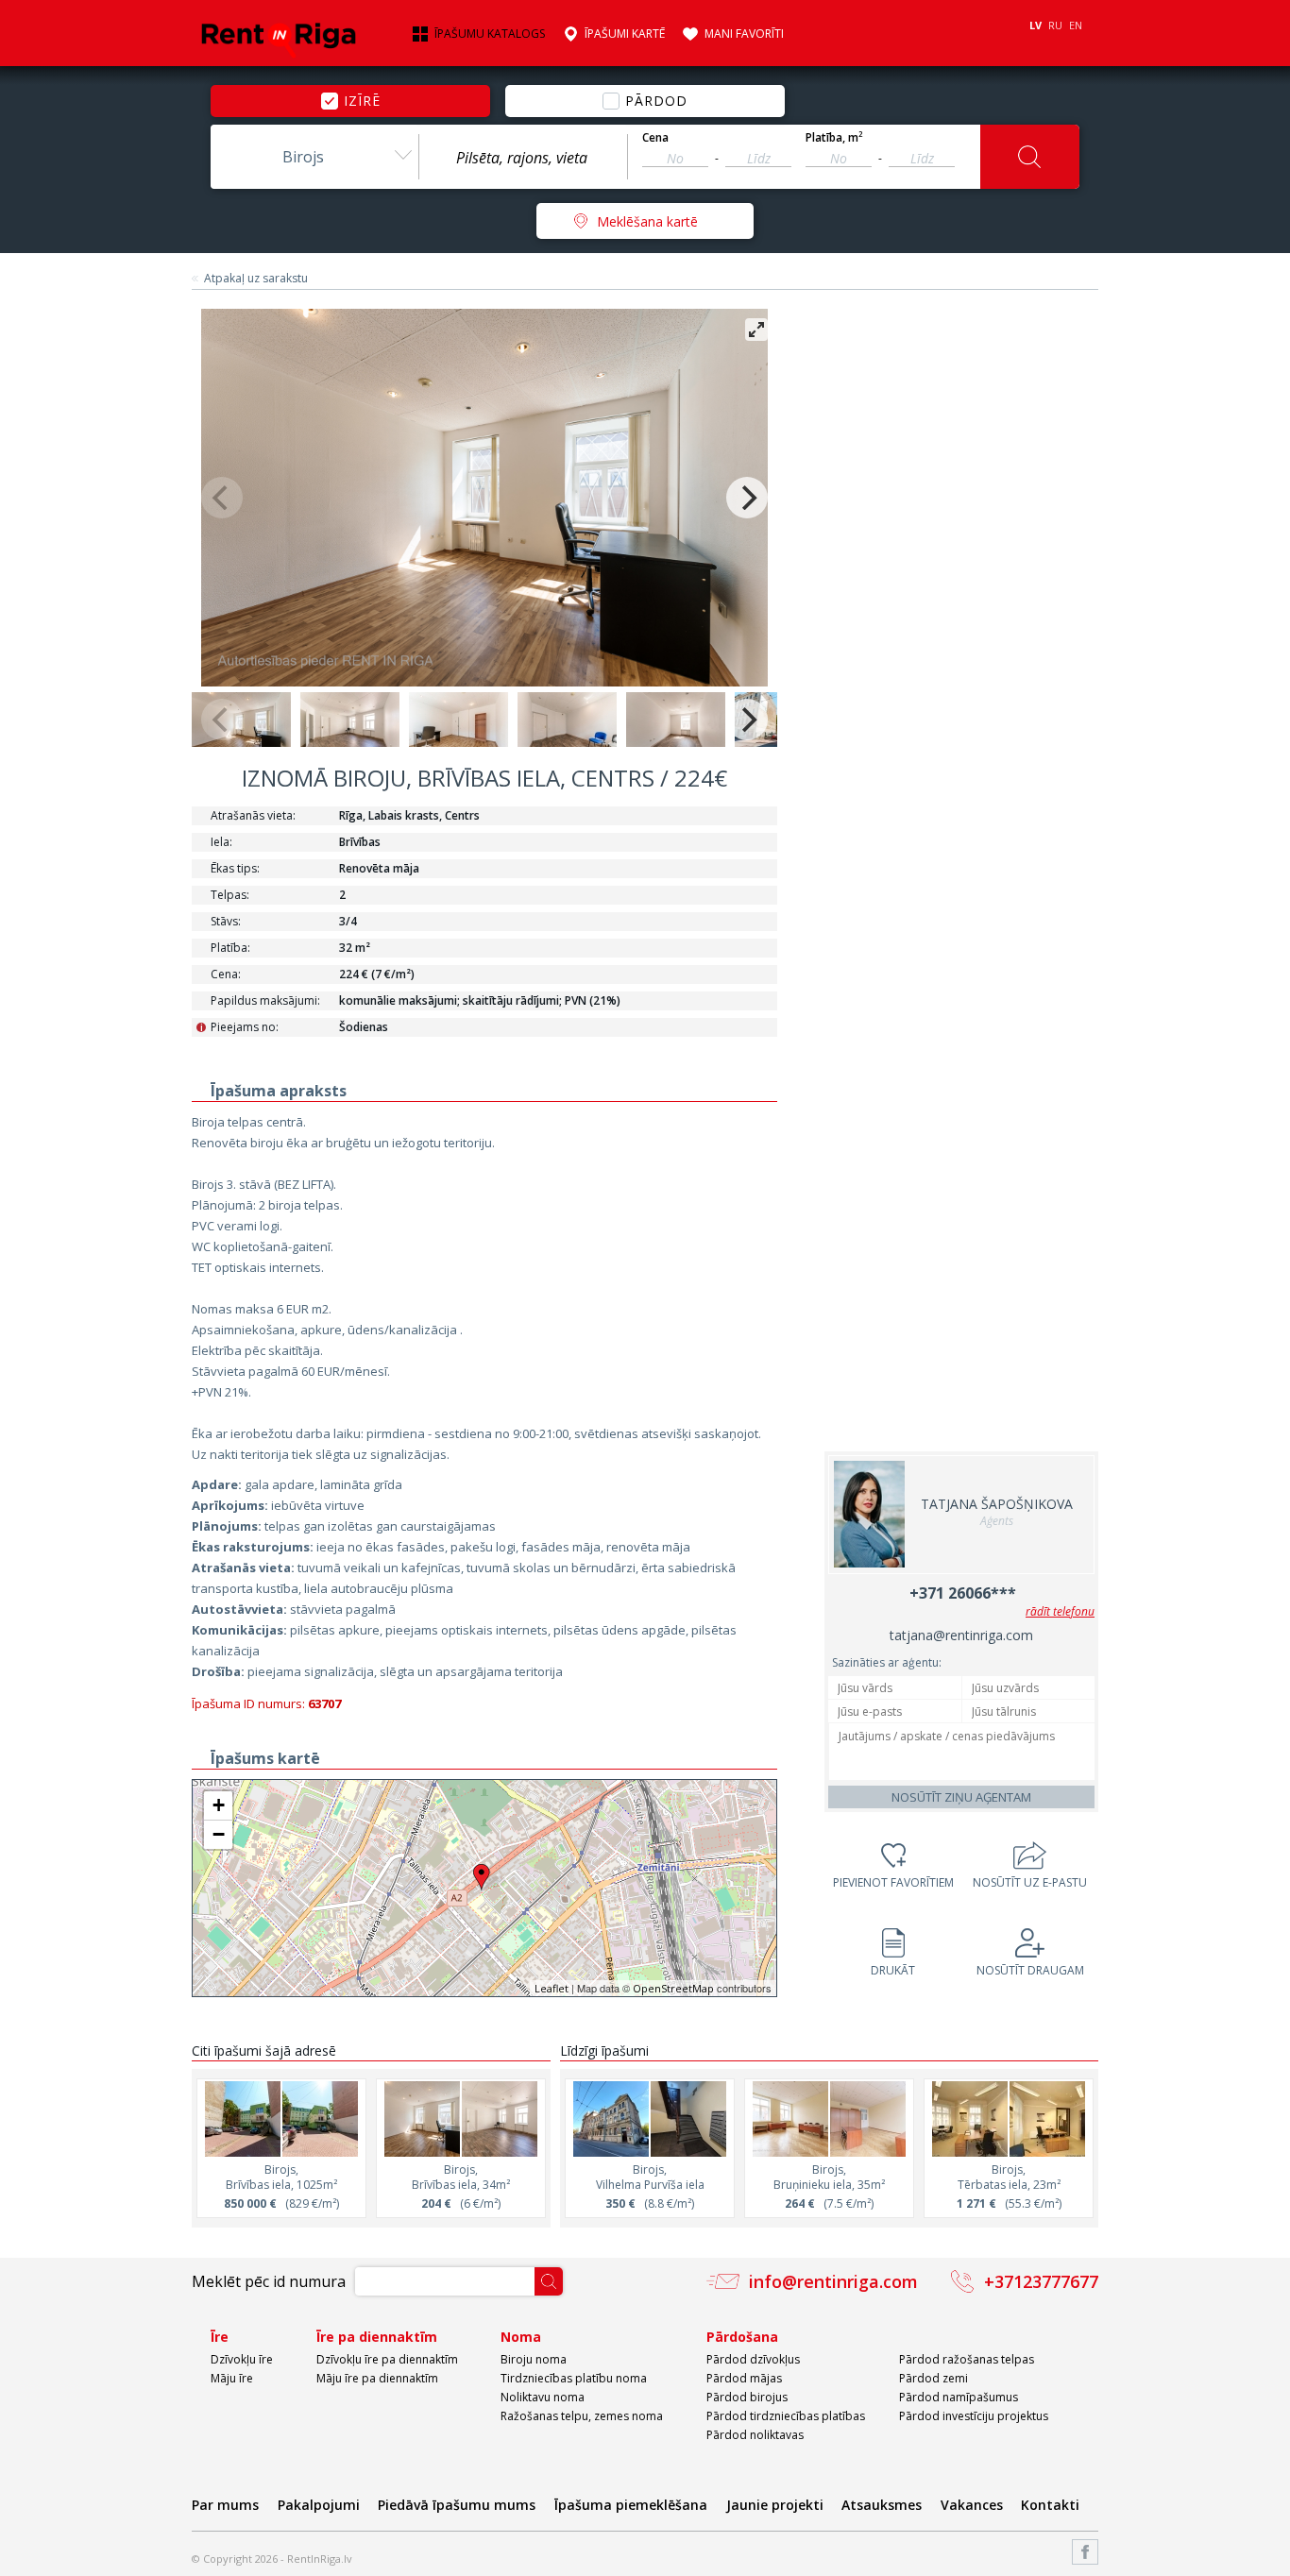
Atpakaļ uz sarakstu (256, 279)
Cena (655, 138)
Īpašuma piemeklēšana (631, 2505)
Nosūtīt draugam (1030, 1970)
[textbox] (523, 158)
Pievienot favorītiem (893, 1882)
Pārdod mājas (744, 2378)
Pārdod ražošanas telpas (967, 2359)
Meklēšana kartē (647, 221)
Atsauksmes (882, 2505)
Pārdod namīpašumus (959, 2397)
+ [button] (219, 1805)
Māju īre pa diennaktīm (377, 2378)
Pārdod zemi (934, 2378)
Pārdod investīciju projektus (974, 2416)
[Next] (747, 498)
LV (1035, 25)
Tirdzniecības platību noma (574, 2378)
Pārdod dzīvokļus (753, 2359)
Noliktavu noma (543, 2397)
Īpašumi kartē (625, 34)
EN (1076, 25)
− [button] (219, 1834)
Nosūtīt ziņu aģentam (961, 1797)
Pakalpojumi (319, 2505)
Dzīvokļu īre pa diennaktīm (387, 2359)
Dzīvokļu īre (242, 2359)
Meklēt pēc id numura (269, 2281)
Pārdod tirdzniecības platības (786, 2416)
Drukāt (893, 1970)
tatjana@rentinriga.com (961, 1635)
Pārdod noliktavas (755, 2435)
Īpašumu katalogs (490, 34)
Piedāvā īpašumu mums (457, 2505)
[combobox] (314, 157)
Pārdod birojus (747, 2397)
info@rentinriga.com (833, 2281)
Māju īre (232, 2378)
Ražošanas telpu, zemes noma (582, 2416)
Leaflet (552, 1988)
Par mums (225, 2505)
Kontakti (1050, 2505)
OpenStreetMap (673, 1988)
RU (1055, 25)
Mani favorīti (744, 34)
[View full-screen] (756, 330)
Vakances (972, 2505)
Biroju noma (534, 2359)
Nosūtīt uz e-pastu (1030, 1882)
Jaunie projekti (775, 2505)
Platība (834, 138)
